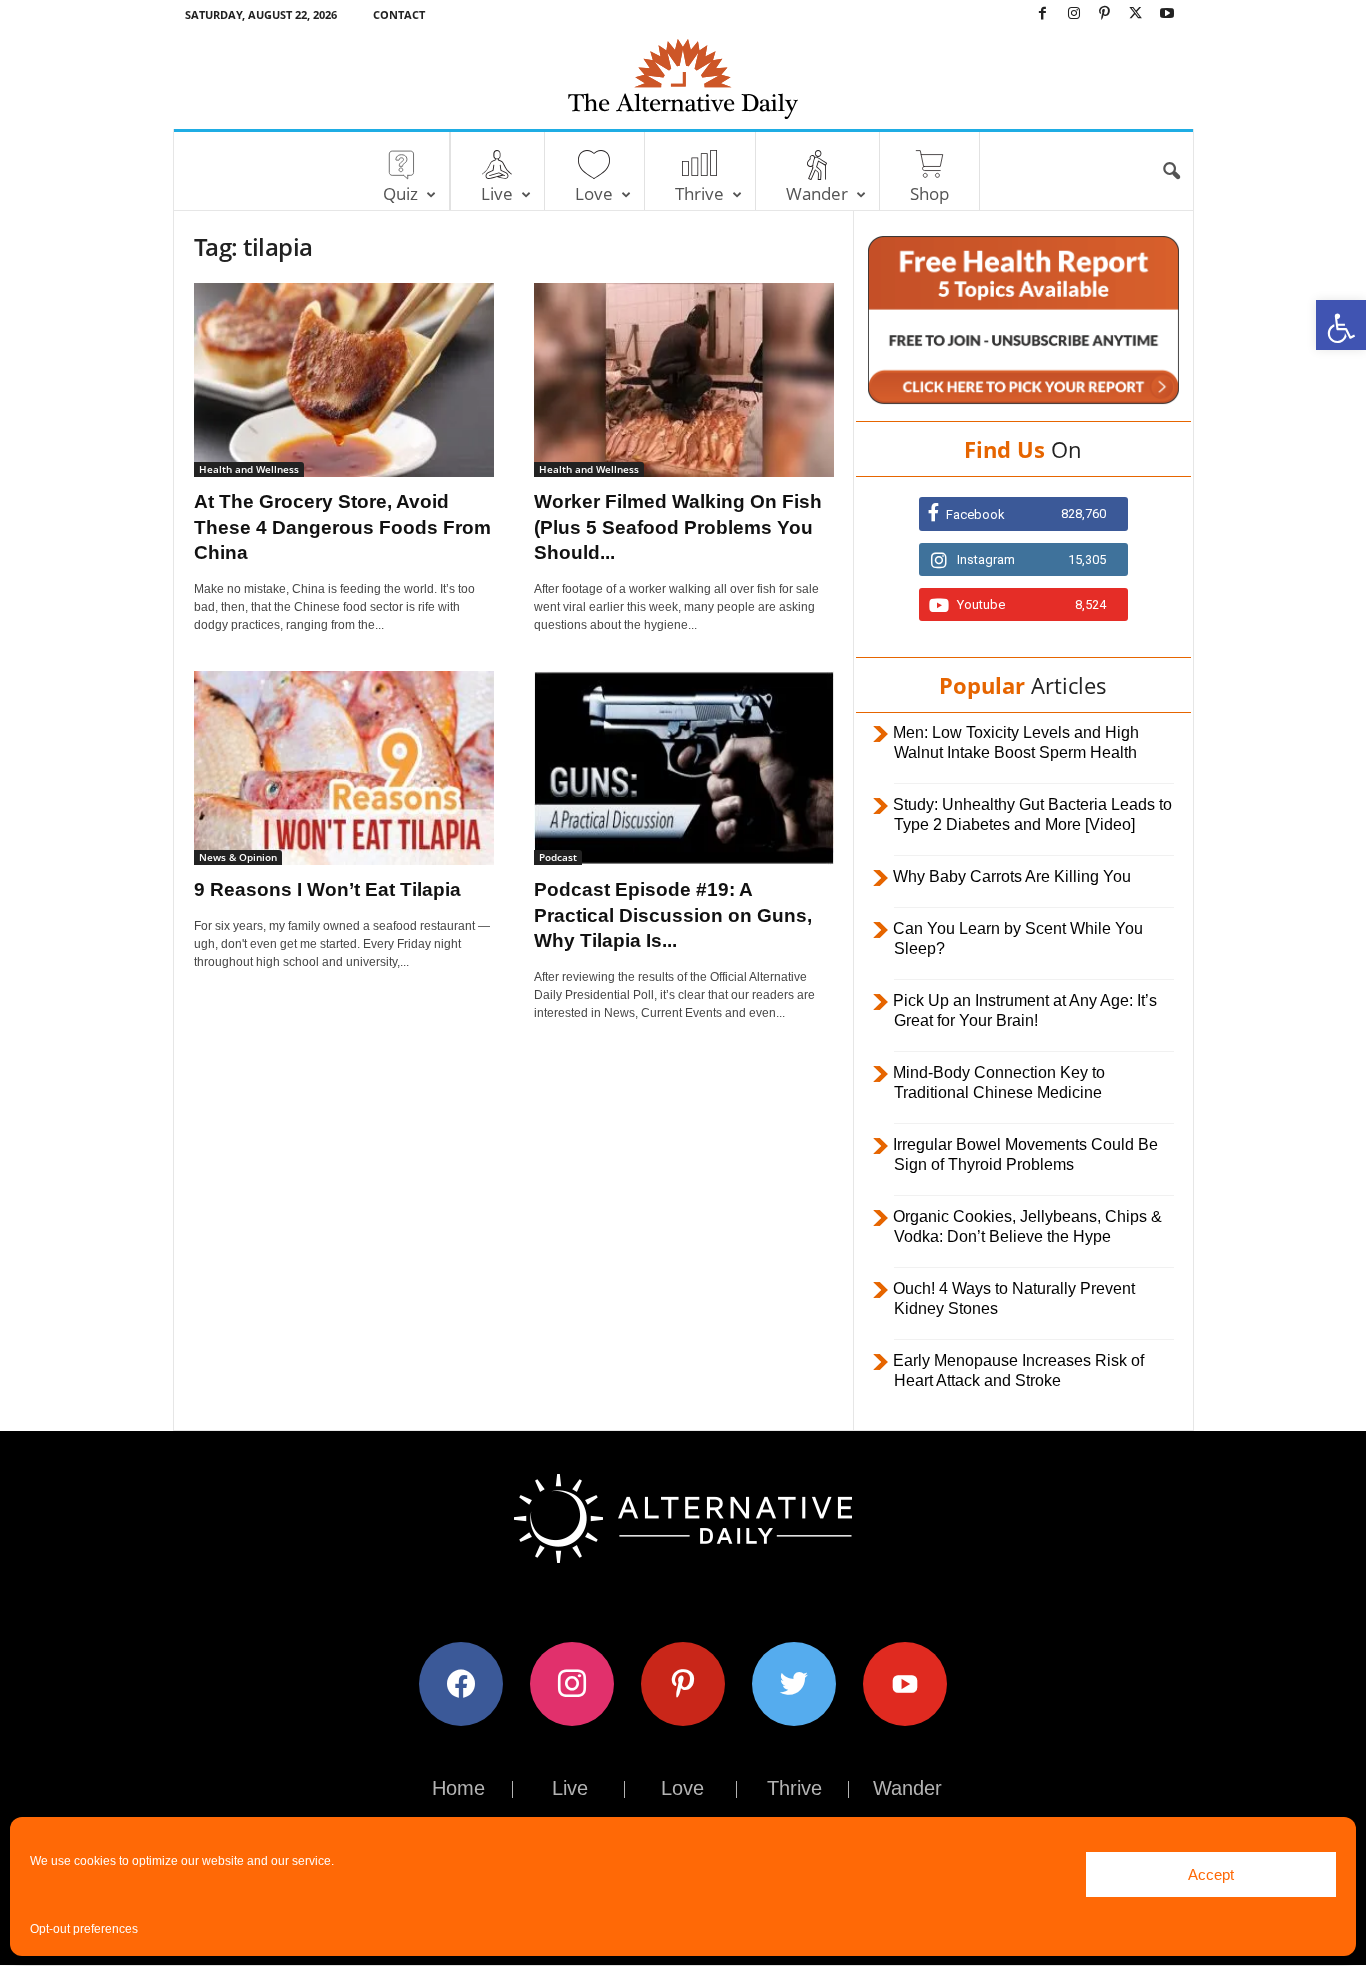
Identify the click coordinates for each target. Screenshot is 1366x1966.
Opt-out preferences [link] (84, 1929)
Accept (1211, 1874)
